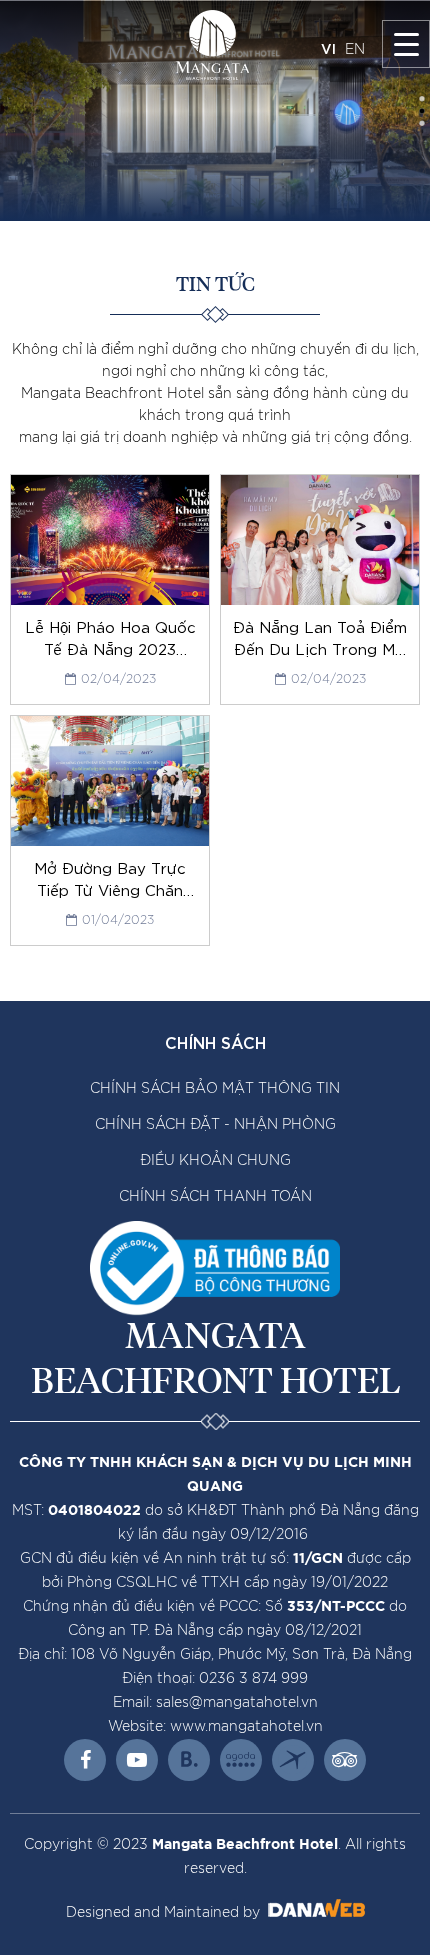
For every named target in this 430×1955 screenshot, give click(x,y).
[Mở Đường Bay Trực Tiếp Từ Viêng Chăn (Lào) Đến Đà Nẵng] (110, 781)
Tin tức (215, 285)
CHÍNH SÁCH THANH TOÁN (215, 1197)
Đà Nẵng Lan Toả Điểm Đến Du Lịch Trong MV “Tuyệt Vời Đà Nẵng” (320, 648)
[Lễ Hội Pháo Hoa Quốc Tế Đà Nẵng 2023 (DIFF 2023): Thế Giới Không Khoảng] (110, 540)
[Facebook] (85, 1760)
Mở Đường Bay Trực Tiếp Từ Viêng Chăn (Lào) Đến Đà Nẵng (110, 889)
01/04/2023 (118, 920)
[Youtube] (137, 1760)
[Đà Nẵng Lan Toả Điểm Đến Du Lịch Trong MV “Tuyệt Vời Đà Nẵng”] (320, 540)
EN (355, 50)
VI (328, 47)
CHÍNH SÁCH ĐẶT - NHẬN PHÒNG (215, 1125)
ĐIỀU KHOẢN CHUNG (215, 1161)
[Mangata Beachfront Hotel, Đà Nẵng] (212, 45)
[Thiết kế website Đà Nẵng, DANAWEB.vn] (314, 1913)
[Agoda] (241, 1760)
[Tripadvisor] (345, 1760)
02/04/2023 (118, 679)
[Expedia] (293, 1760)
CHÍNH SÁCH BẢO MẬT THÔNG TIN (215, 1089)
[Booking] (189, 1760)
